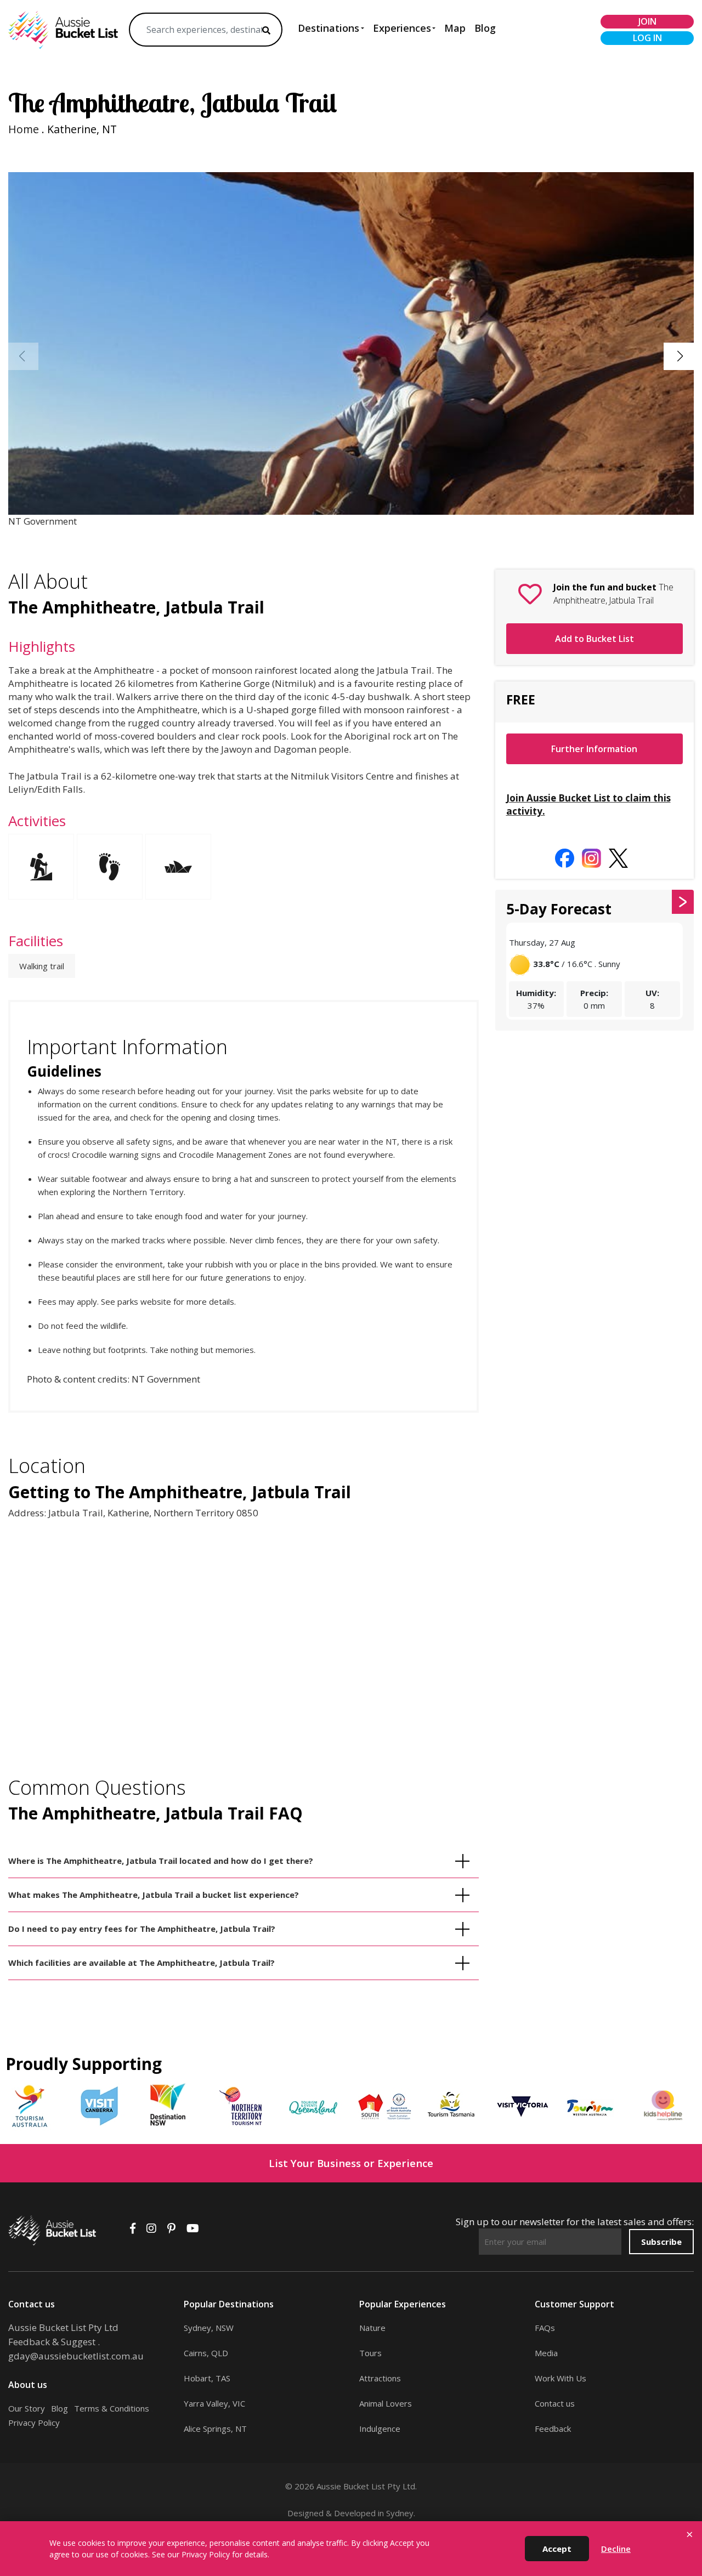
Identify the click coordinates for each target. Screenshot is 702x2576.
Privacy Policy (34, 2423)
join (647, 21)
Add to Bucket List (595, 639)
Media (546, 2353)
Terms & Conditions (112, 2408)
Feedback (553, 2429)
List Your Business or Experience (351, 2163)
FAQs (545, 2328)
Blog (485, 28)
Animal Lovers (386, 2403)
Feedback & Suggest (52, 2342)
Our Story (27, 2408)
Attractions (380, 2378)
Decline (616, 2549)
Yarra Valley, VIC (214, 2403)
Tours (370, 2353)
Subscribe (661, 2242)
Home (24, 129)
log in (647, 38)
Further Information (594, 749)
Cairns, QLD (206, 2353)
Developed (355, 2513)
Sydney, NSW (209, 2328)
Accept (557, 2549)
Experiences (402, 28)
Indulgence (380, 2429)
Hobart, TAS (207, 2378)
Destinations (329, 28)
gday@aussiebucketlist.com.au (76, 2356)
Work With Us (561, 2378)
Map (455, 28)
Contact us (555, 2403)
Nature (372, 2328)
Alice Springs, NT (215, 2429)
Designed (305, 2513)
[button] (680, 356)
